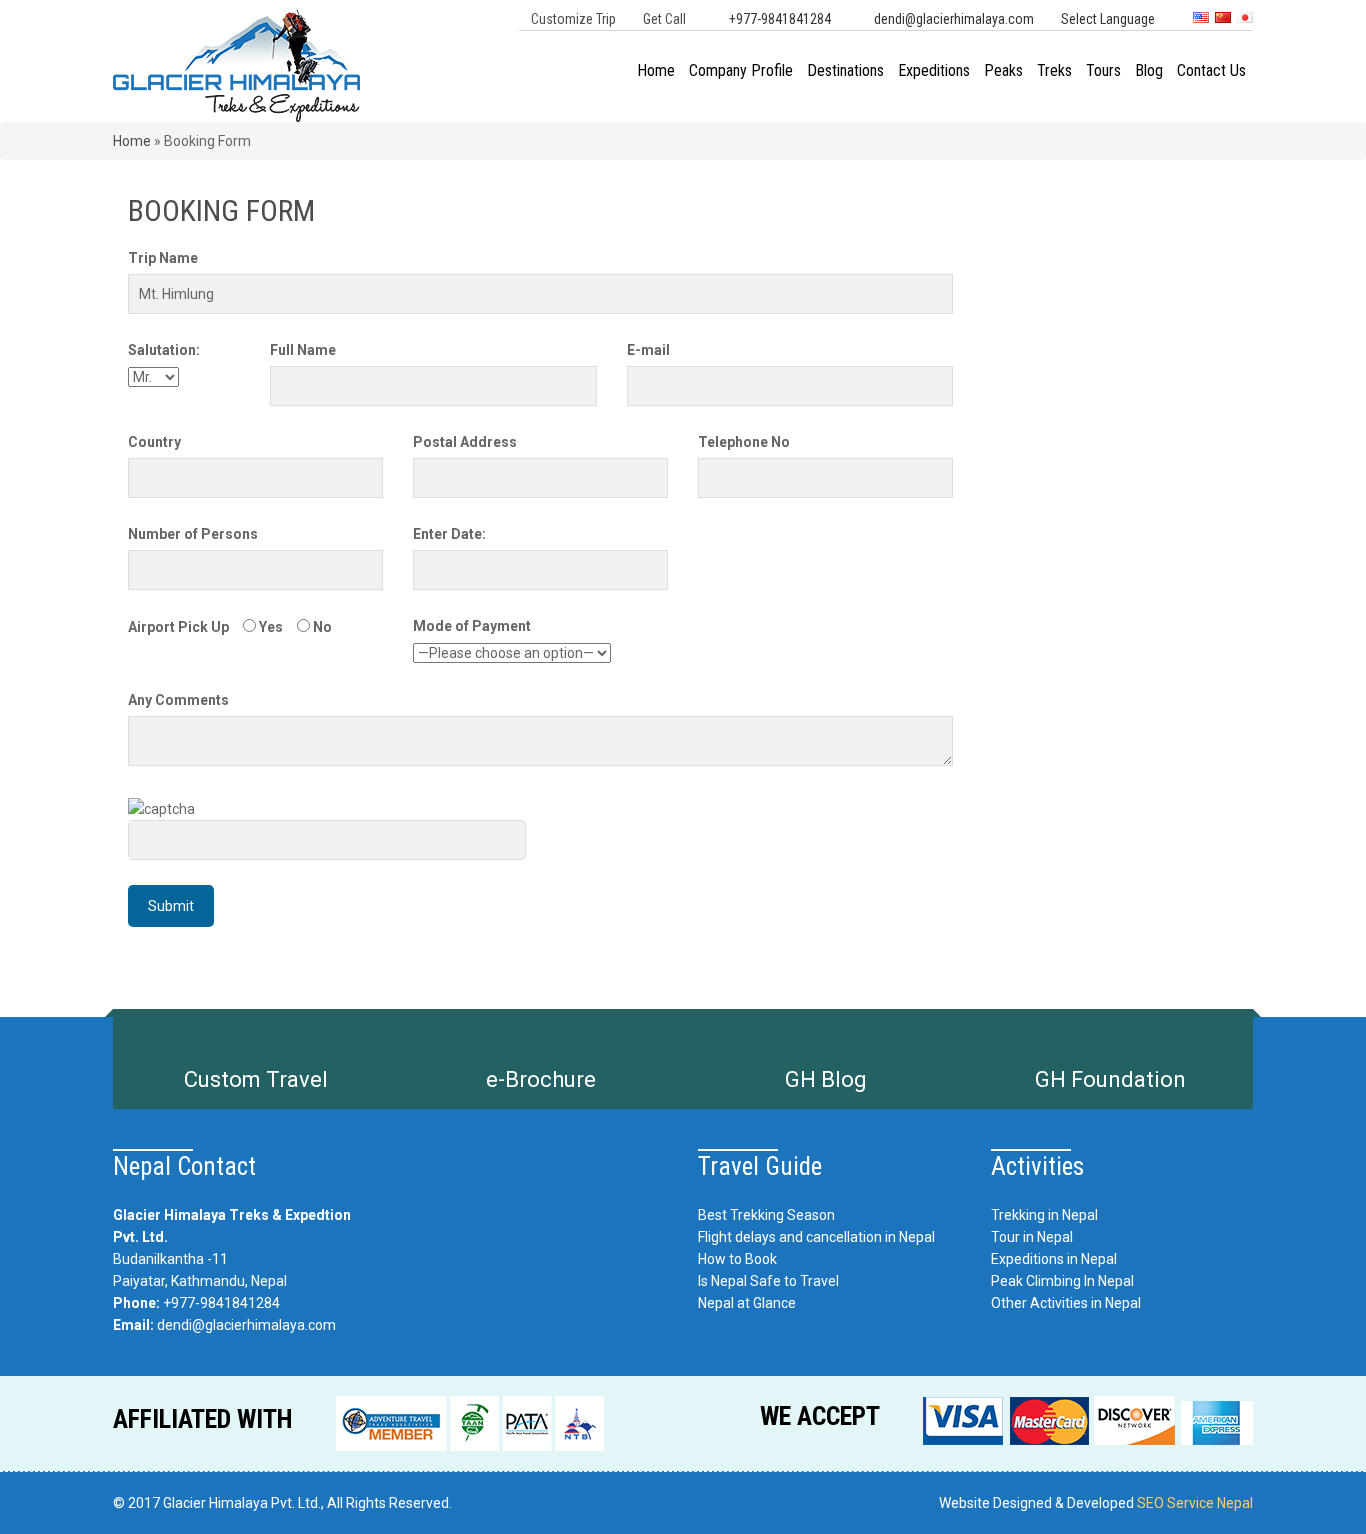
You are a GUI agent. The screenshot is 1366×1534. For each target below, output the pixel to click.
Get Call (664, 19)
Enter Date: (449, 534)
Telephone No (744, 442)
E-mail (648, 350)
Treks (1054, 70)
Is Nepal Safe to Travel (768, 1281)
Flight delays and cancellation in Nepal (816, 1237)
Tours (1103, 70)
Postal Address (465, 442)
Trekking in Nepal (1044, 1215)
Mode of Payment (472, 626)
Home (656, 70)
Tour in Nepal (1032, 1237)
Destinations (845, 70)
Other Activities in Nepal (1066, 1303)
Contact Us (1211, 70)
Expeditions (934, 70)
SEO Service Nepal (1195, 1503)
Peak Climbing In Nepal (1062, 1281)
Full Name (303, 350)
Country (154, 442)
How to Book (737, 1259)
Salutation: (164, 350)
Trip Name (163, 258)
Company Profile (741, 70)
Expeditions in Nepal (1054, 1259)
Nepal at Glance (747, 1303)
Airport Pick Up (178, 627)
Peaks (1003, 70)
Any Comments (178, 700)
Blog (1149, 70)
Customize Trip (573, 19)
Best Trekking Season (766, 1215)
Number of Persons (193, 534)
